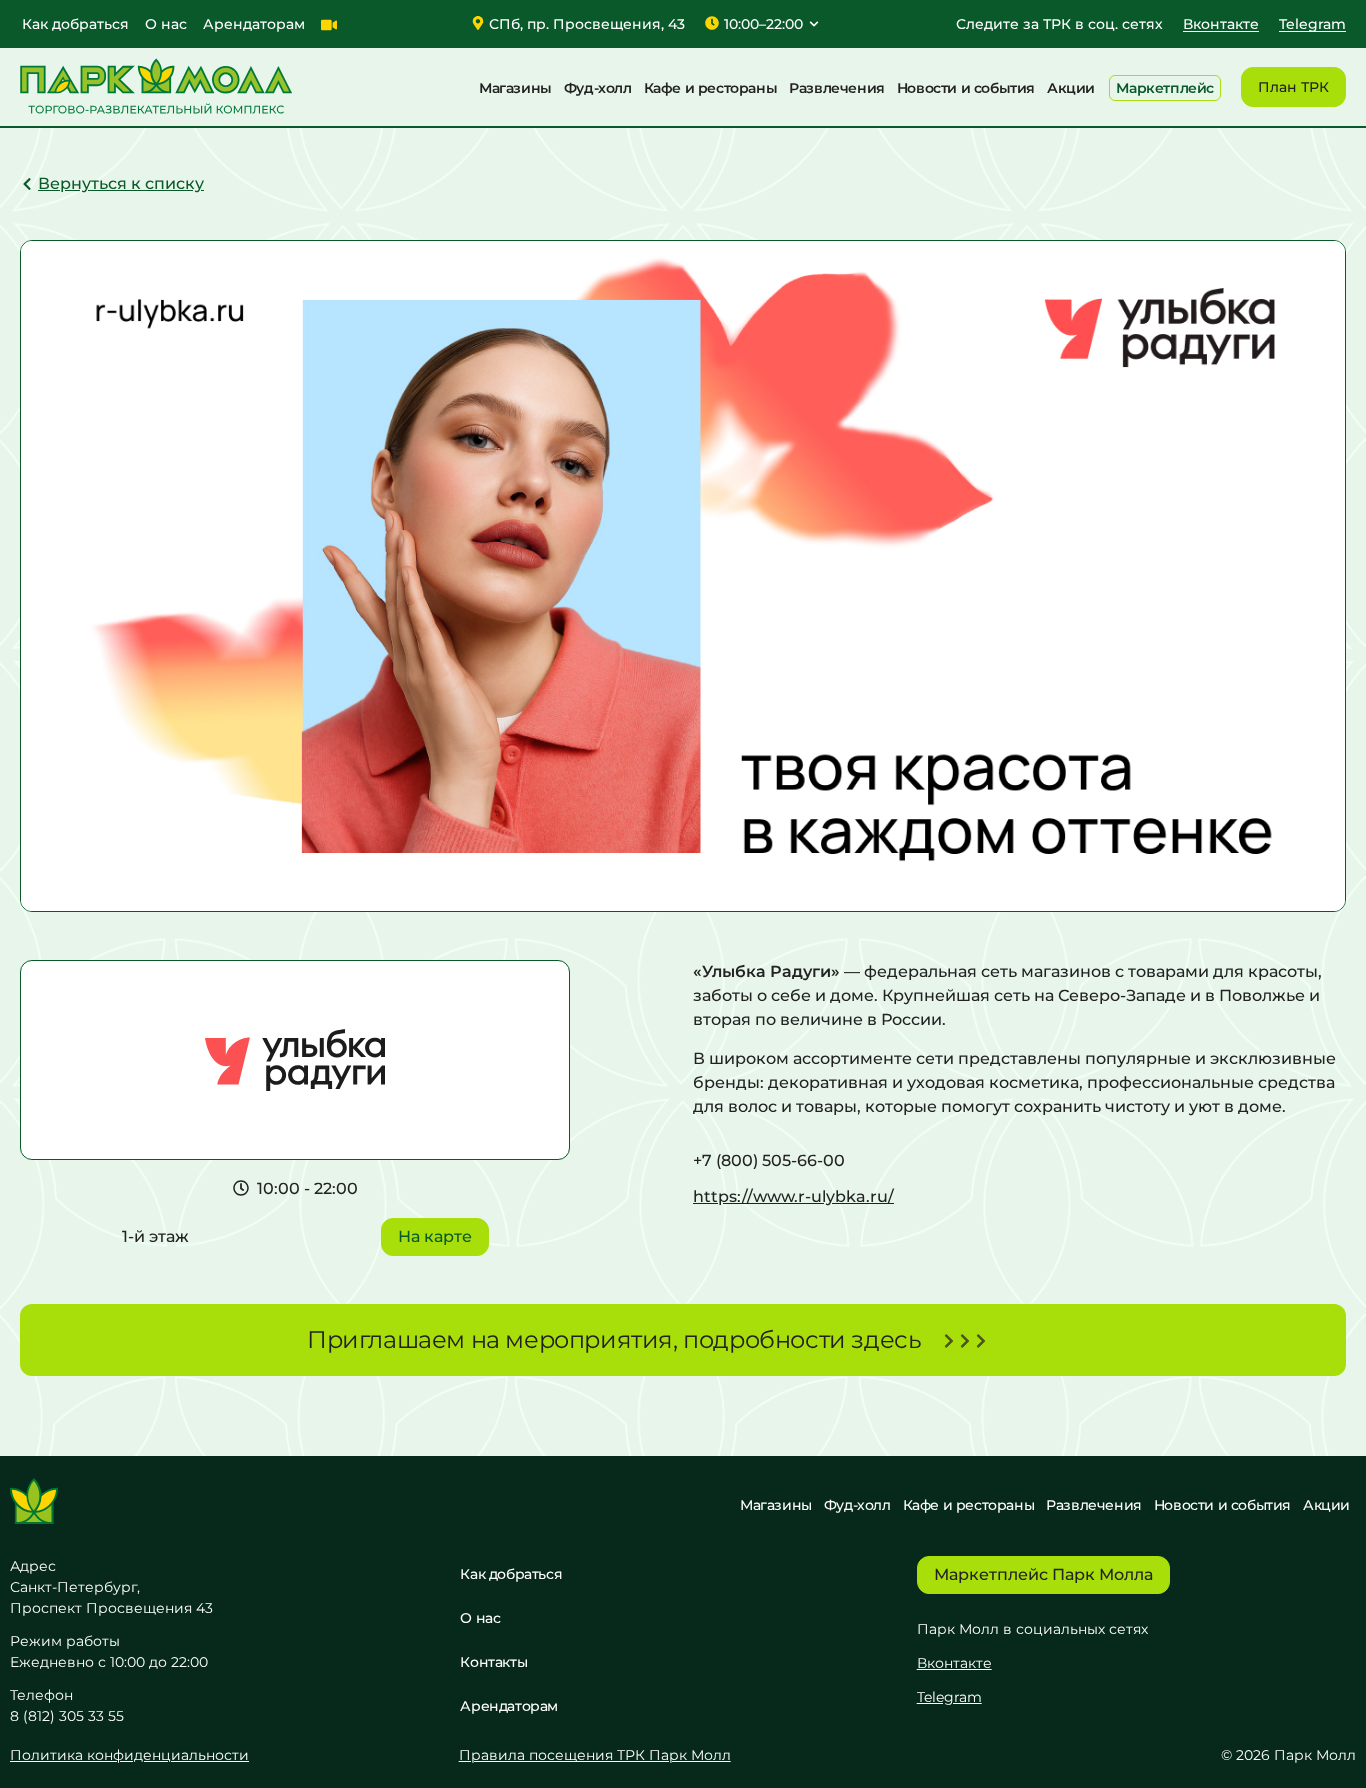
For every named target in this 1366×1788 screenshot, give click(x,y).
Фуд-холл (598, 88)
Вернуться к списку (121, 183)
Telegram (949, 1697)
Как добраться (75, 24)
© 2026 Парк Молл (1288, 1755)
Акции (1071, 88)
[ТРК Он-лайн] (329, 25)
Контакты (493, 1662)
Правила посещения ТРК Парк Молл (595, 1755)
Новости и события (966, 88)
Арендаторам (254, 24)
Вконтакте (954, 1663)
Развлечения (837, 88)
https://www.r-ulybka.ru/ (793, 1196)
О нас (166, 24)
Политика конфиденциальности (129, 1755)
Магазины (515, 88)
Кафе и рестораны (711, 88)
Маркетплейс (1165, 88)
